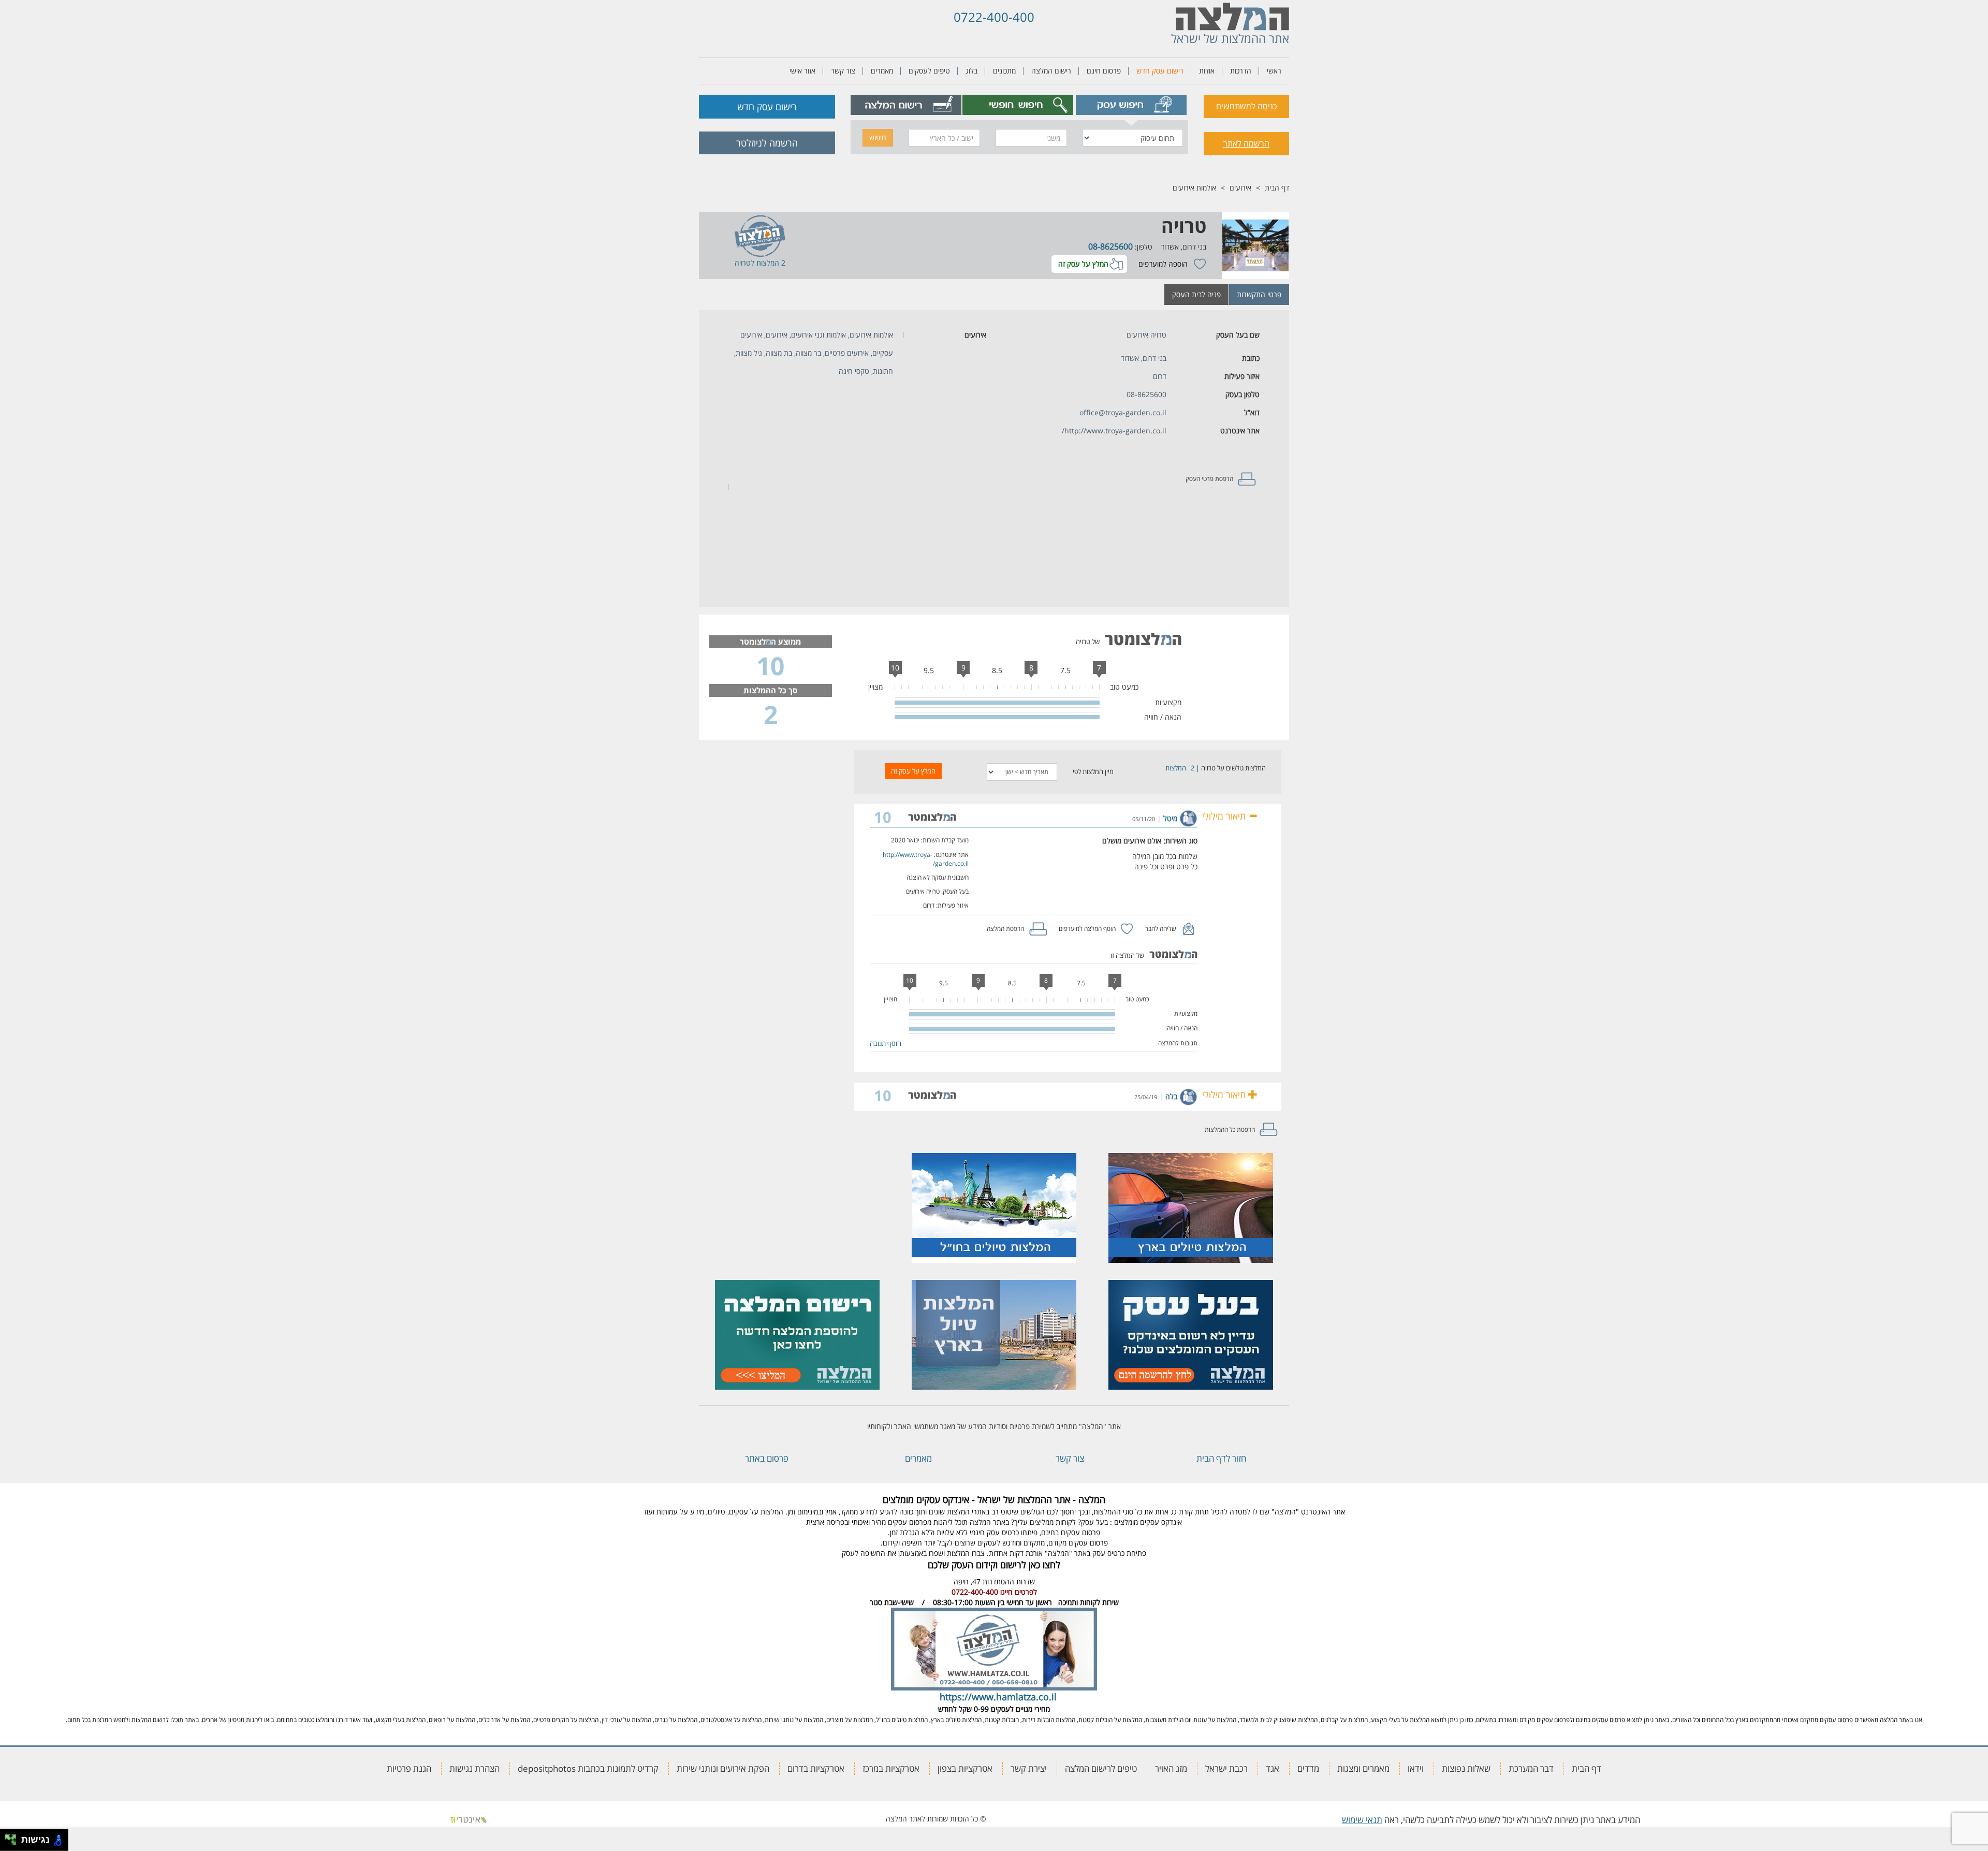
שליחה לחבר (1161, 929)
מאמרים (882, 71)
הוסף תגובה (886, 1043)
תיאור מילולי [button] (1225, 816)
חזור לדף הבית (1221, 1458)
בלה (1171, 1096)
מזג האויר (1171, 1768)
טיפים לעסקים (929, 71)
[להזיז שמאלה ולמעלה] (8, 1837)
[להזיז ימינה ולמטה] (14, 1843)
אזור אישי (802, 71)
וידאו (1416, 1768)
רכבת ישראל (1226, 1768)
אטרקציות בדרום (816, 1768)
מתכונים (1004, 71)
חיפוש (878, 137)
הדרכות (1241, 71)
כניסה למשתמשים (1246, 106)
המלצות (1176, 768)
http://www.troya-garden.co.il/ (1114, 431)
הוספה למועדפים (1163, 264)
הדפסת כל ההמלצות (1230, 1129)
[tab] (1131, 105)
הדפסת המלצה (1005, 929)
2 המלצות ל (768, 263)
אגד (1273, 1768)
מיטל (1170, 818)
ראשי (1274, 71)
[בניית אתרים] (469, 1819)
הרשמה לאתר (1246, 143)
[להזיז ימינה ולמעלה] (14, 1837)
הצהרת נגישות (474, 1768)
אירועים (1240, 188)
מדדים (1308, 1768)
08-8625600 (1110, 246)
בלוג (971, 71)
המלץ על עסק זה (1083, 264)
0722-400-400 (994, 17)
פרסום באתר (767, 1458)
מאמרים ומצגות (1363, 1768)
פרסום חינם (1104, 71)
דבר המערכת (1531, 1768)
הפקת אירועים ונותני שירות (723, 1768)
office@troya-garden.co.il (1123, 412)
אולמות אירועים (1194, 188)
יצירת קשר (1029, 1768)
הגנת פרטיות (409, 1768)
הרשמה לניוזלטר (767, 143)
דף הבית (1277, 188)
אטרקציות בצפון (965, 1768)
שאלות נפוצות (1466, 1768)
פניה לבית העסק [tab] (1196, 294)
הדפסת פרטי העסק (1209, 479)
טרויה (1184, 226)
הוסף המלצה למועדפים (1087, 929)
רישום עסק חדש (1160, 71)
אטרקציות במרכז (891, 1768)
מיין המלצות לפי (1093, 771)
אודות (1207, 71)
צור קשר (843, 71)
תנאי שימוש (1362, 1820)
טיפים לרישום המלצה (1101, 1768)
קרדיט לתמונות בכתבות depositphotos (588, 1768)
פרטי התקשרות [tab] (1259, 294)
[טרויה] (1255, 245)
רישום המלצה (1051, 71)
